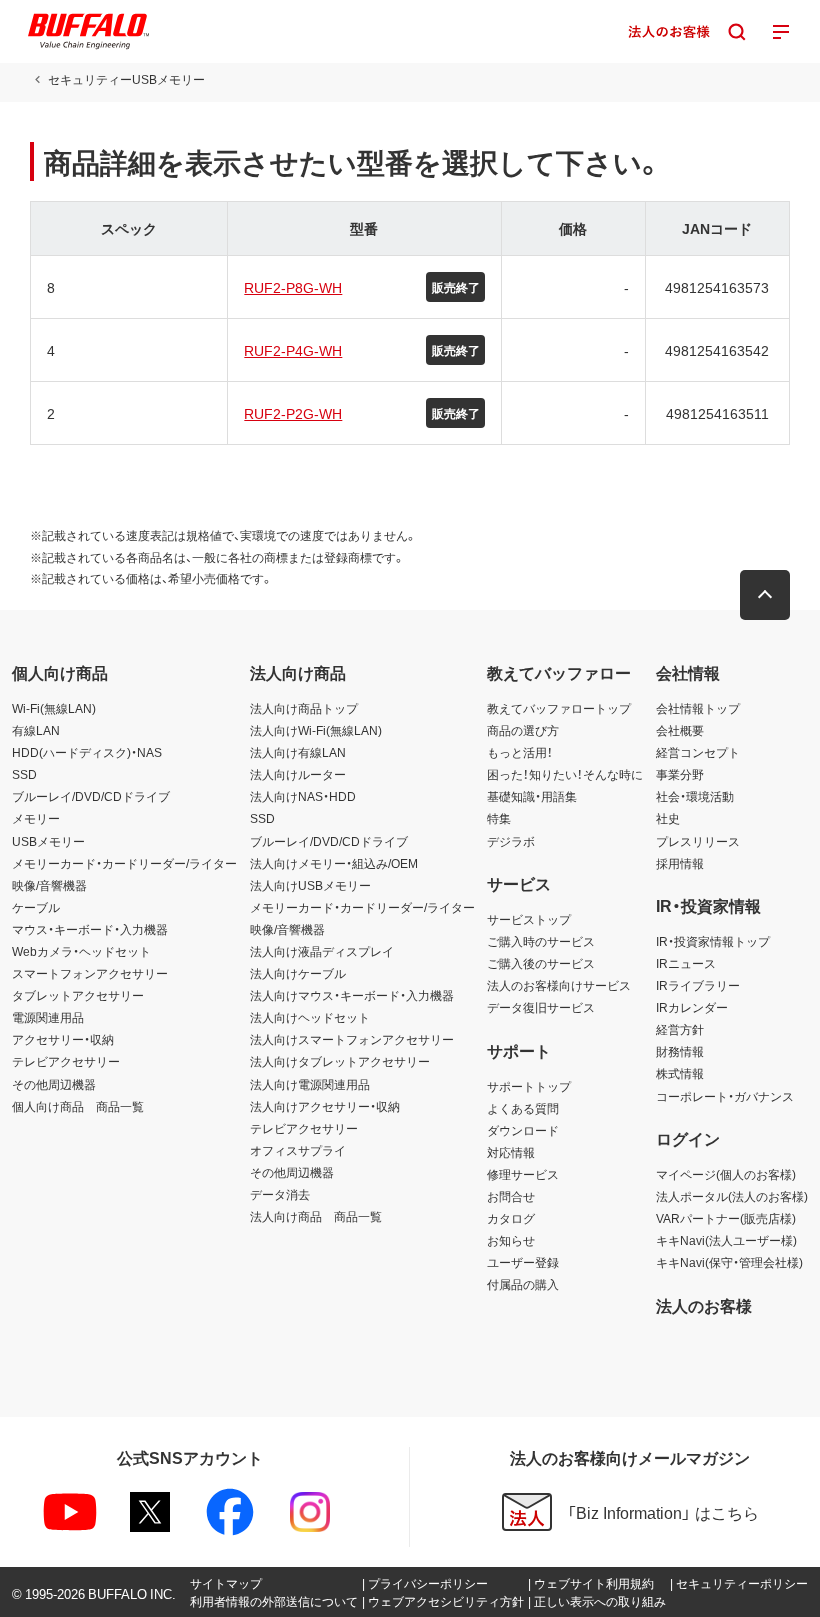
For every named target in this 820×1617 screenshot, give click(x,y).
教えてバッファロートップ (559, 708)
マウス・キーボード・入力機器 (90, 929)
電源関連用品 (48, 1017)
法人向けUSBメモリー (310, 885)
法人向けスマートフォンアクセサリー (352, 1039)
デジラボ (511, 841)
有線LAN (36, 730)
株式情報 (680, 1073)
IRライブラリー (698, 985)
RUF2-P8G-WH (293, 287)
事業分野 (680, 774)
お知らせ (511, 1240)
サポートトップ (529, 1086)
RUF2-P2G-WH (293, 413)
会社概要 (680, 730)
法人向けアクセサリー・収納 (325, 1106)
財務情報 (680, 1051)
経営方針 (680, 1029)
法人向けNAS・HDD (303, 796)
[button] (765, 595)
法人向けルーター (298, 774)
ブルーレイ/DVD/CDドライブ (91, 796)
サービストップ (529, 919)
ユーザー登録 (523, 1262)
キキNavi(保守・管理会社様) (729, 1262)
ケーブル (36, 907)
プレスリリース (698, 841)
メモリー (36, 818)
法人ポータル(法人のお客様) (732, 1196)
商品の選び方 (523, 730)
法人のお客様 (704, 1305)
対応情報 (511, 1152)
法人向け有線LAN (298, 752)
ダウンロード (523, 1130)
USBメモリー (48, 841)
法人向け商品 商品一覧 (316, 1216)
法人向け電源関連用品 (310, 1084)
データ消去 (280, 1194)
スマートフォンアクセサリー (90, 973)
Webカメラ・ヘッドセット (81, 951)
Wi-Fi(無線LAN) (54, 708)
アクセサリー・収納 (63, 1039)
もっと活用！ (520, 752)
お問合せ (511, 1196)
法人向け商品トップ (304, 708)
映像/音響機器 (49, 885)
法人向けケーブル (298, 973)
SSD (24, 774)
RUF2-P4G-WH (293, 350)
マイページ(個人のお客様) (726, 1174)
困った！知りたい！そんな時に (565, 774)
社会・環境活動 (695, 796)
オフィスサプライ (298, 1150)
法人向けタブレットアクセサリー (340, 1061)
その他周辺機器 (54, 1084)
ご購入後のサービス (541, 963)
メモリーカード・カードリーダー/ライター (124, 863)
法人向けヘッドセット (310, 1017)
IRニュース (686, 963)
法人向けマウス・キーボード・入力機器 (352, 995)
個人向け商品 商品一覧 (78, 1106)
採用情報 (680, 863)
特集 (499, 818)
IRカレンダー (692, 1007)
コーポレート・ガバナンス (725, 1096)
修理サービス (523, 1174)
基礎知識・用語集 (532, 796)
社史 (668, 818)
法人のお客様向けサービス (559, 985)
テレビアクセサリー (66, 1061)
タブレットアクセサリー (78, 995)
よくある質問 (523, 1108)
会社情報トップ (698, 708)
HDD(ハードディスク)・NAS (87, 752)
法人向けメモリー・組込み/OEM (334, 863)
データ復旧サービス (541, 1007)
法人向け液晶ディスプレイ (322, 951)
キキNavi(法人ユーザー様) (726, 1240)
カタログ (511, 1218)
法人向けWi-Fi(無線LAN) (316, 730)
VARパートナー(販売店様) (726, 1218)
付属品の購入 (523, 1284)
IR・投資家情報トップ (713, 941)
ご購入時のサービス (541, 941)
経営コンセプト (698, 752)
